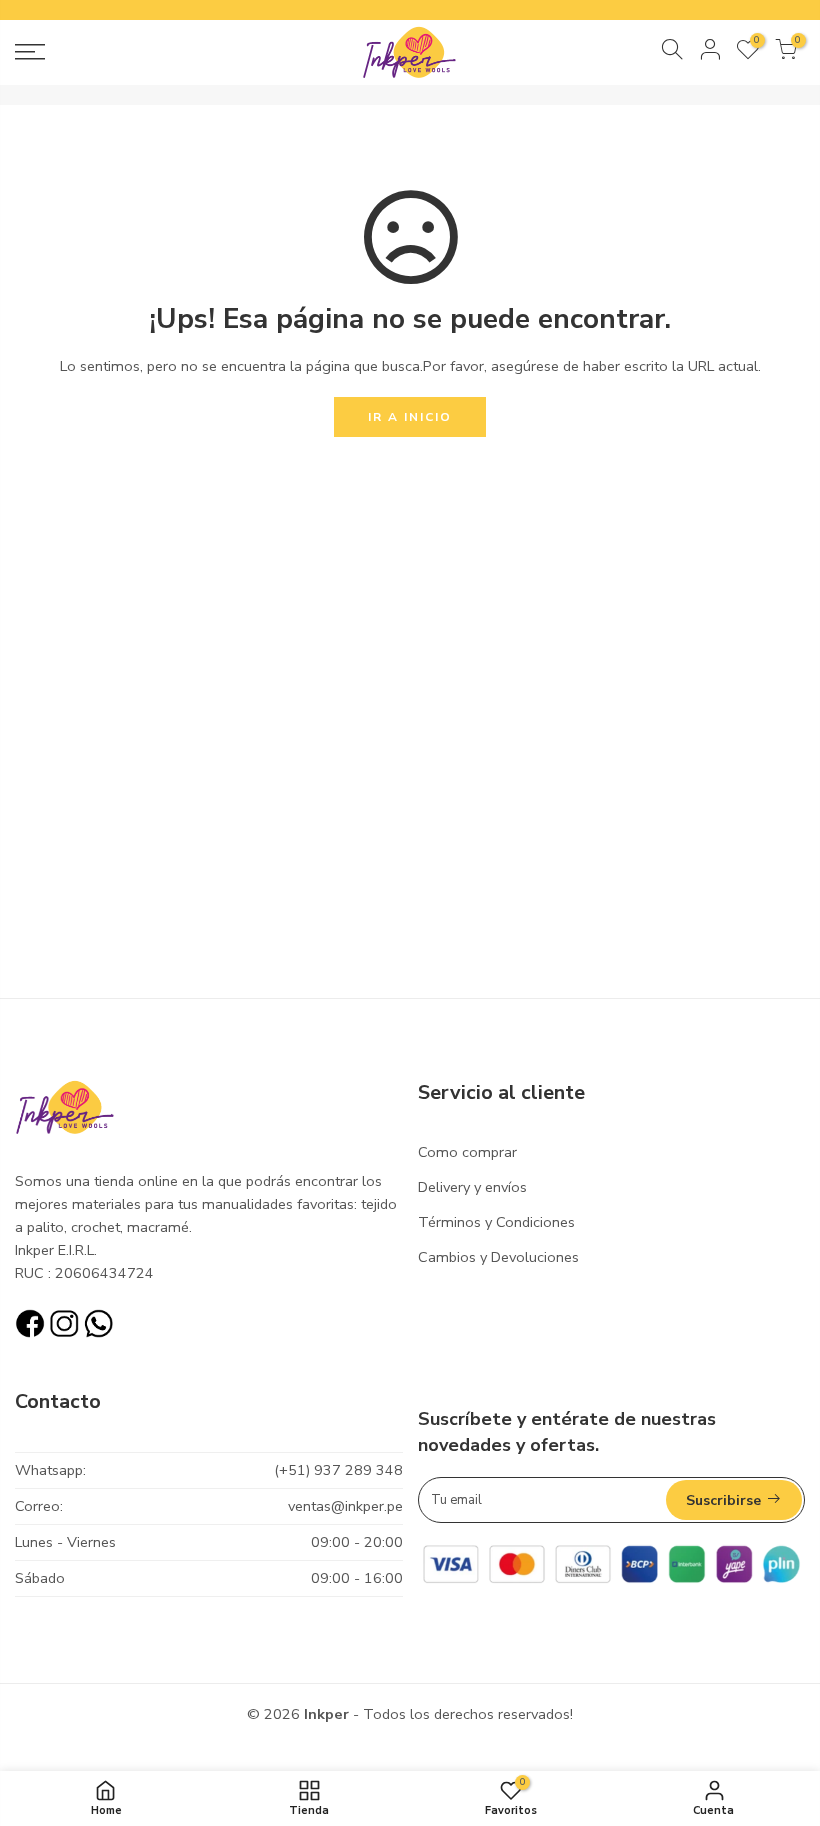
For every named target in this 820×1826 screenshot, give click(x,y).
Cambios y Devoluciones (498, 1257)
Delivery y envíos (472, 1187)
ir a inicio (410, 417)
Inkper (326, 1714)
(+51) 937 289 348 (338, 1470)
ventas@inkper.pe (345, 1506)
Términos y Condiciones (496, 1222)
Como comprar (467, 1152)
